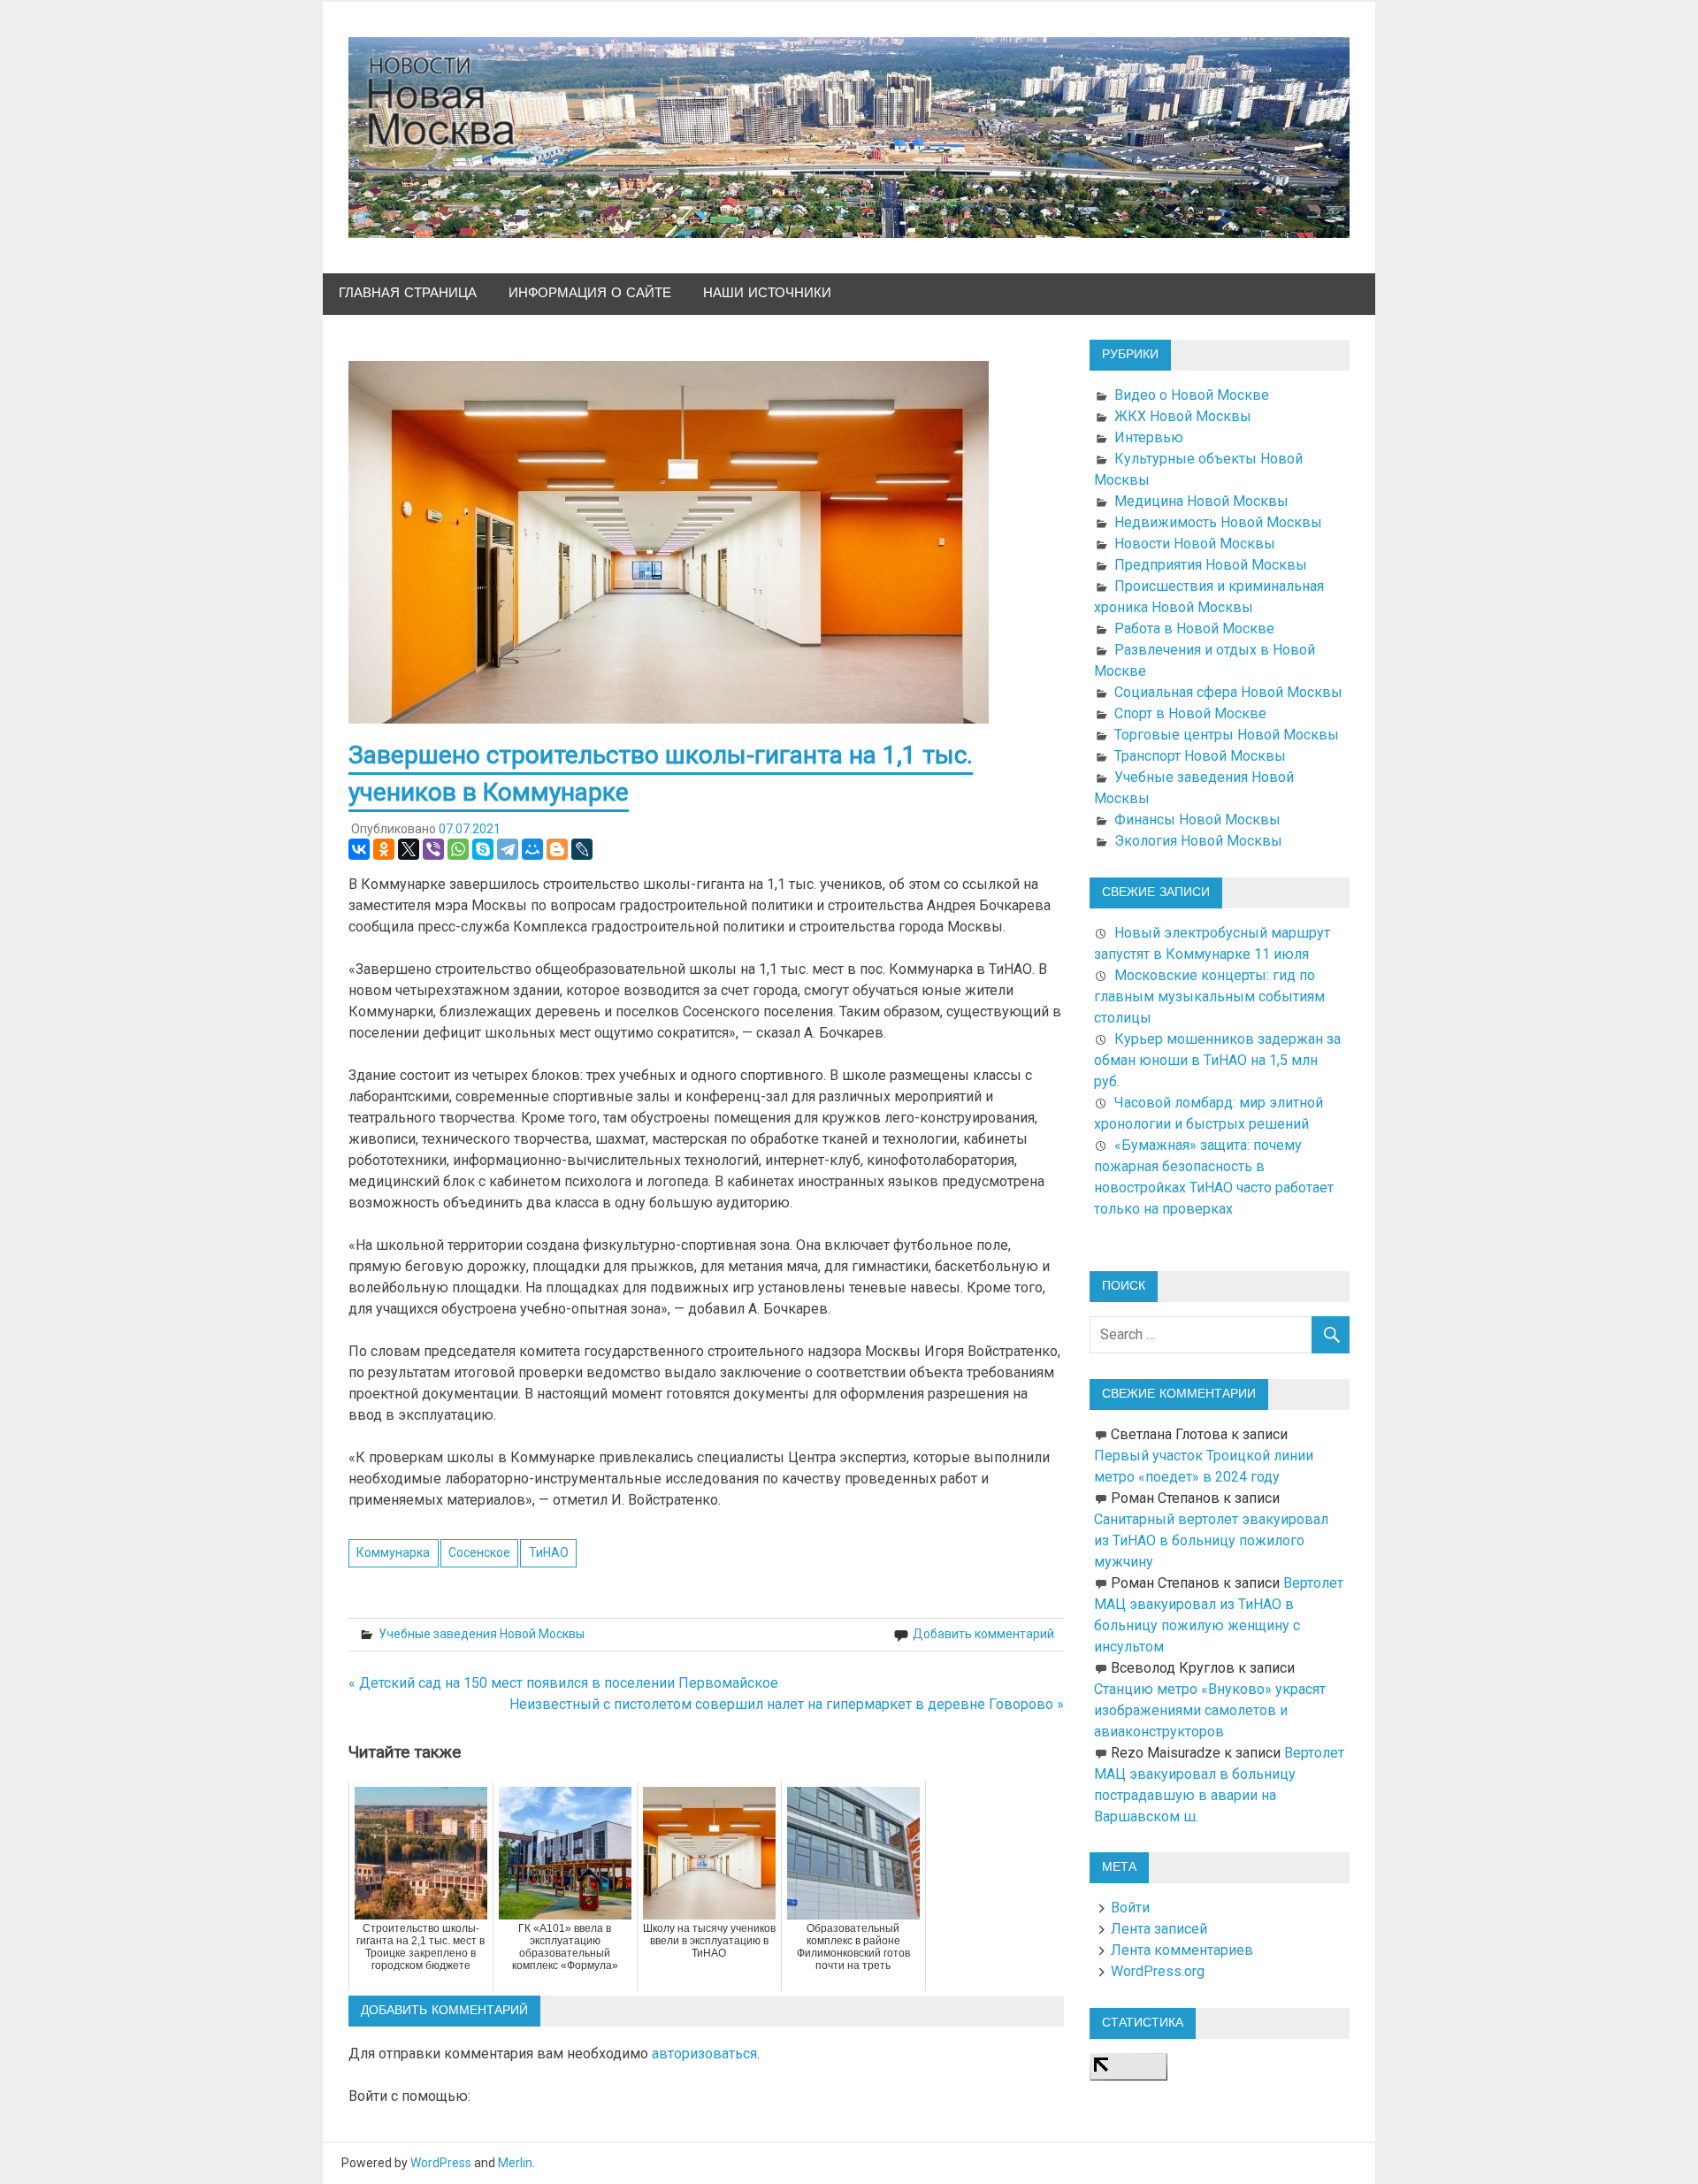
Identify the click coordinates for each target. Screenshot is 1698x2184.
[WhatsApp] (458, 849)
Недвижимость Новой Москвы (1218, 522)
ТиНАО (549, 1552)
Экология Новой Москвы (1198, 841)
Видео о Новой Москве (1192, 395)
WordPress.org (1158, 1971)
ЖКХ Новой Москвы (1183, 416)
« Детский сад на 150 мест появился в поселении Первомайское (563, 1683)
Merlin (515, 2163)
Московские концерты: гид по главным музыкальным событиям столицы (1209, 996)
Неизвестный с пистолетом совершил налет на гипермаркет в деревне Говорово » (787, 1704)
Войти (1130, 1908)
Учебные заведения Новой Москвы (482, 1634)
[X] (409, 849)
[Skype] (483, 849)
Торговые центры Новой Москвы (1227, 735)
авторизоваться (704, 2054)
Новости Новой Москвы (1195, 544)
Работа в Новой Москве (1194, 628)
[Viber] (433, 849)
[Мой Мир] (532, 849)
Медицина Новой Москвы (1201, 501)
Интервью (1149, 437)
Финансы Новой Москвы (1197, 820)
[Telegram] (508, 849)
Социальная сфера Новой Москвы (1228, 692)
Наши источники (767, 293)
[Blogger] (557, 849)
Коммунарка (393, 1552)
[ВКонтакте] (359, 849)
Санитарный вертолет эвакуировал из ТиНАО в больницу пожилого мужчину (1211, 1540)
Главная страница (408, 293)
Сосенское (479, 1552)
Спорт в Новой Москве (1190, 713)
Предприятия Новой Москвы (1211, 565)
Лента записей (1159, 1929)
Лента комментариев (1182, 1950)
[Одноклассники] (384, 849)
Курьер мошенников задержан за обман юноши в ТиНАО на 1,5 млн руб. (1217, 1060)
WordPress (441, 2163)
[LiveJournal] (582, 849)
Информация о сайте (590, 293)
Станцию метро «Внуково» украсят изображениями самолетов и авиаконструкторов (1210, 1710)
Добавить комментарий (983, 1634)
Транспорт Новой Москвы (1200, 756)
